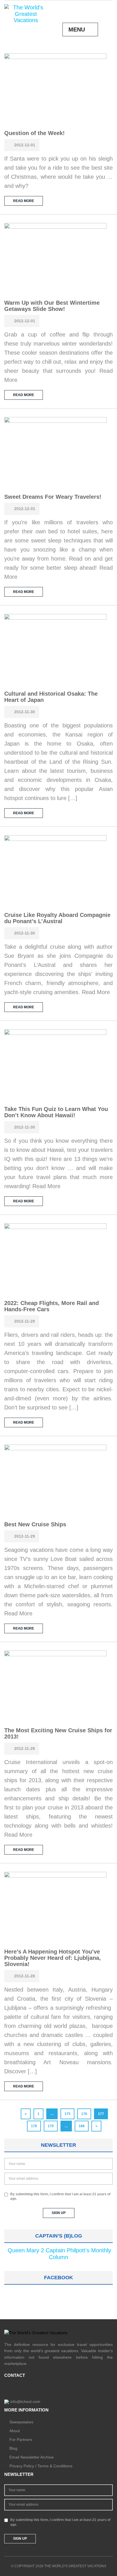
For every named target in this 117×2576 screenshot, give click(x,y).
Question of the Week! (35, 133)
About (15, 2431)
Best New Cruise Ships (35, 1524)
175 (67, 2114)
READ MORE (24, 201)
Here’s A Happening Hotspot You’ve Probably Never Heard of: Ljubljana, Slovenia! (53, 1958)
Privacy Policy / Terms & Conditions (41, 2466)
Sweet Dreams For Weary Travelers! (53, 497)
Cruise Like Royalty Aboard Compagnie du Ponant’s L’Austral (57, 918)
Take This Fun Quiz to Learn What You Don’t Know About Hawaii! (56, 1112)
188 (82, 2126)
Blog (13, 2448)
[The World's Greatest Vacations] (26, 13)
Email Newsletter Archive (32, 2457)
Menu (77, 30)
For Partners (21, 2440)
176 (84, 2114)
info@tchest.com (25, 2402)
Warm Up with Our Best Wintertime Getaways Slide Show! (52, 306)
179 (51, 2126)
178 (34, 2126)
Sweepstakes (21, 2422)
